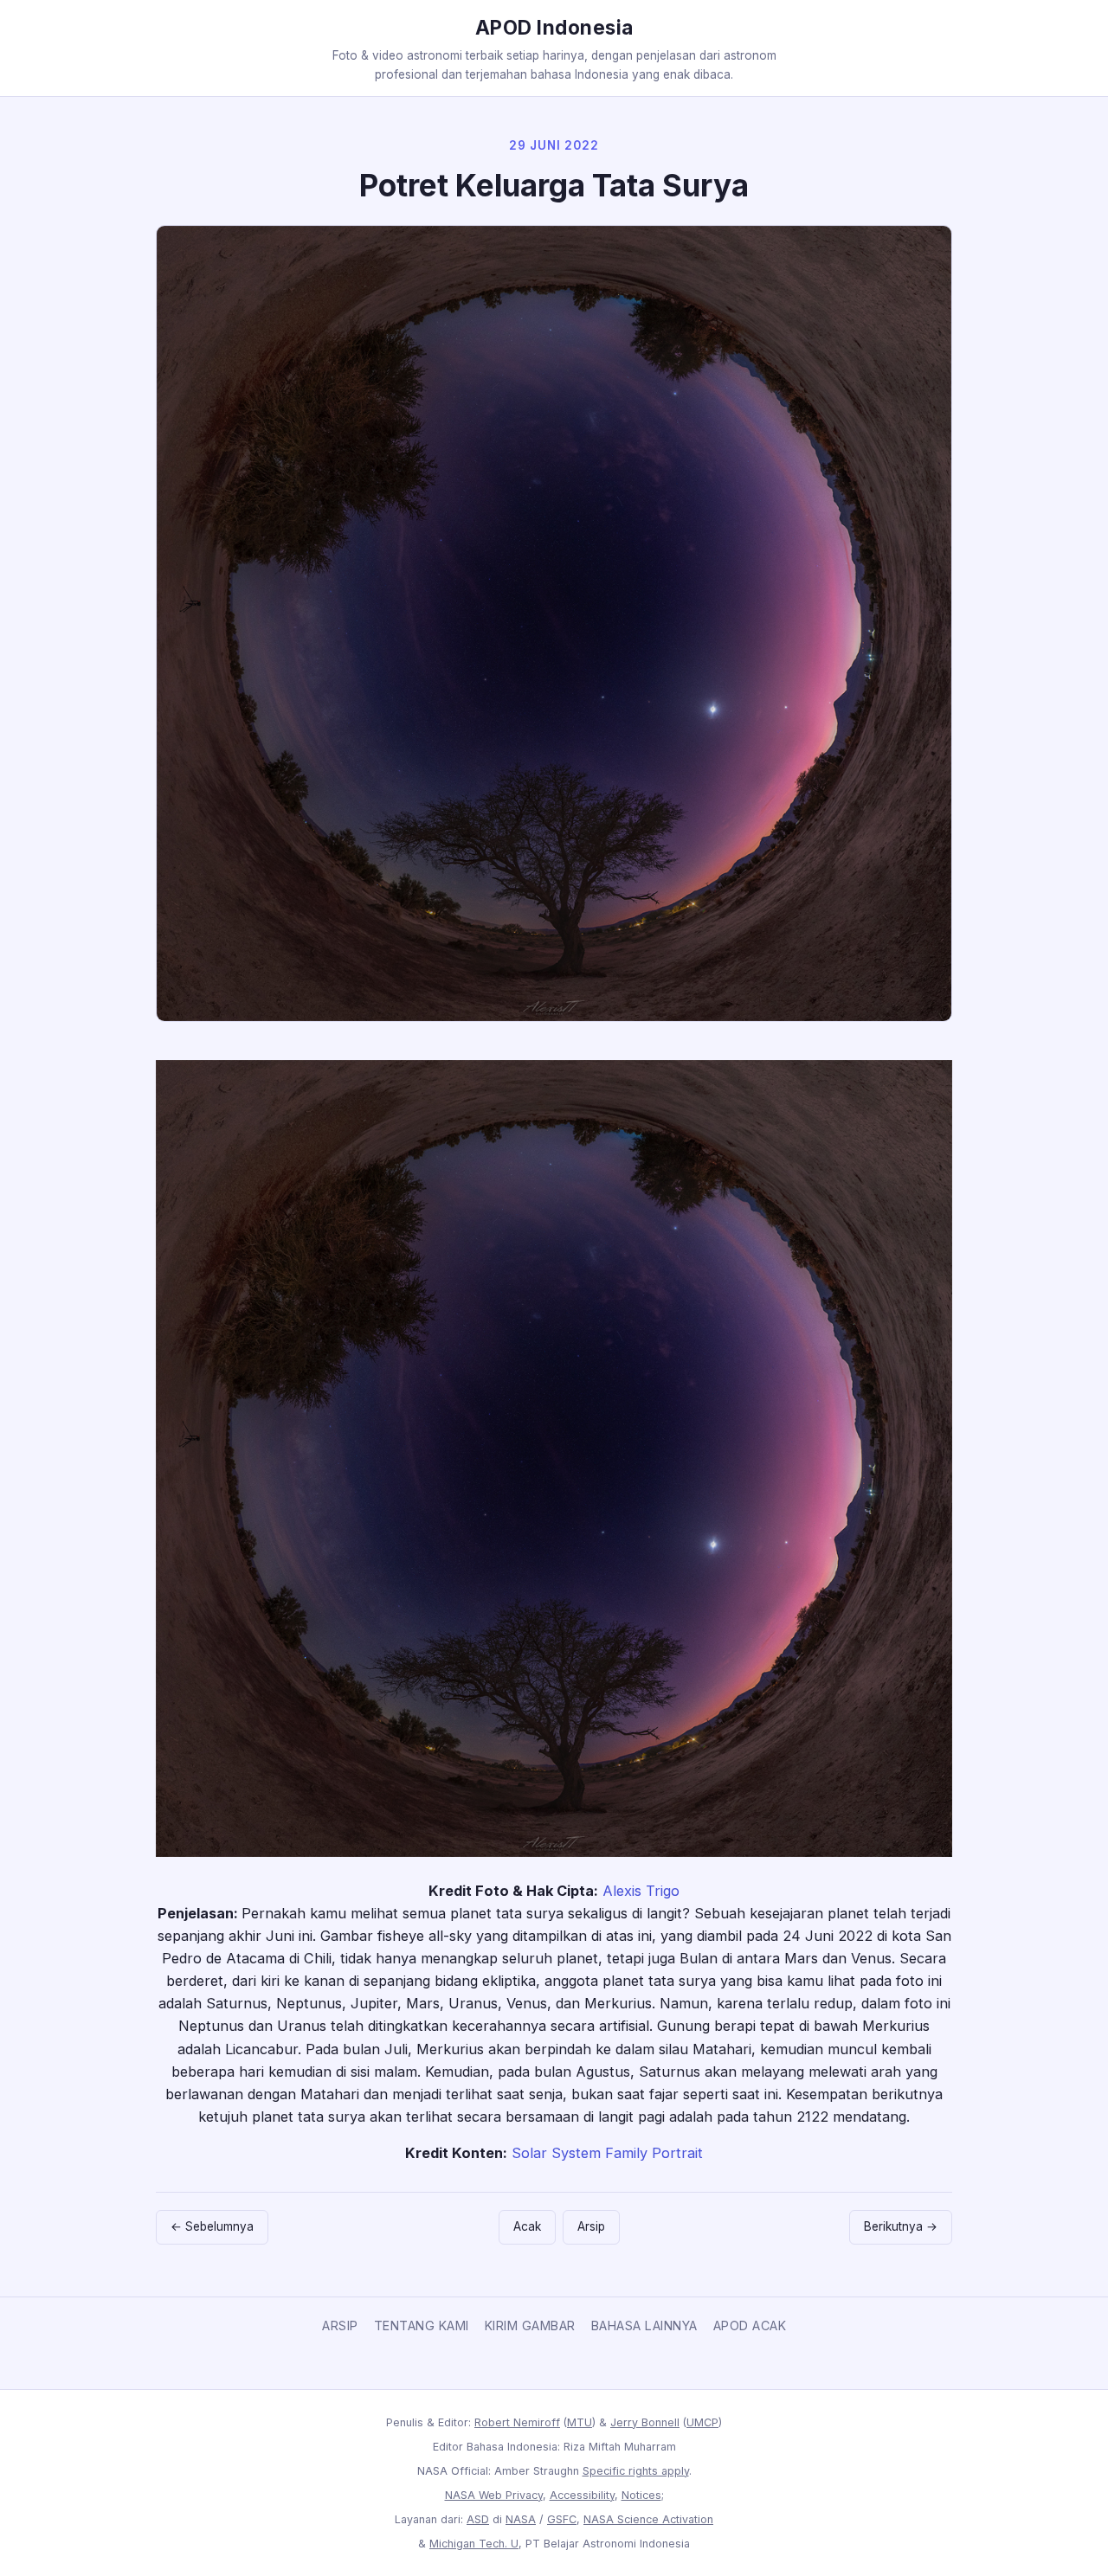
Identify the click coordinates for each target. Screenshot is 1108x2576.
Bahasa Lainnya (644, 2325)
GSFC (562, 2519)
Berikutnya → (901, 2226)
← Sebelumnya (212, 2226)
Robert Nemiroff (517, 2422)
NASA (521, 2519)
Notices (641, 2495)
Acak (527, 2226)
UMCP (702, 2422)
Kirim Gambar (530, 2325)
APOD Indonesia (554, 27)
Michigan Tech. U (474, 2544)
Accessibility (582, 2495)
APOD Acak (750, 2325)
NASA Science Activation (648, 2519)
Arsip (591, 2226)
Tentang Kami (422, 2325)
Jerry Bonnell (645, 2422)
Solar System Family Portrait (607, 2153)
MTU (580, 2422)
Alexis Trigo (641, 1891)
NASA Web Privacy (494, 2495)
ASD (478, 2519)
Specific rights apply (636, 2471)
